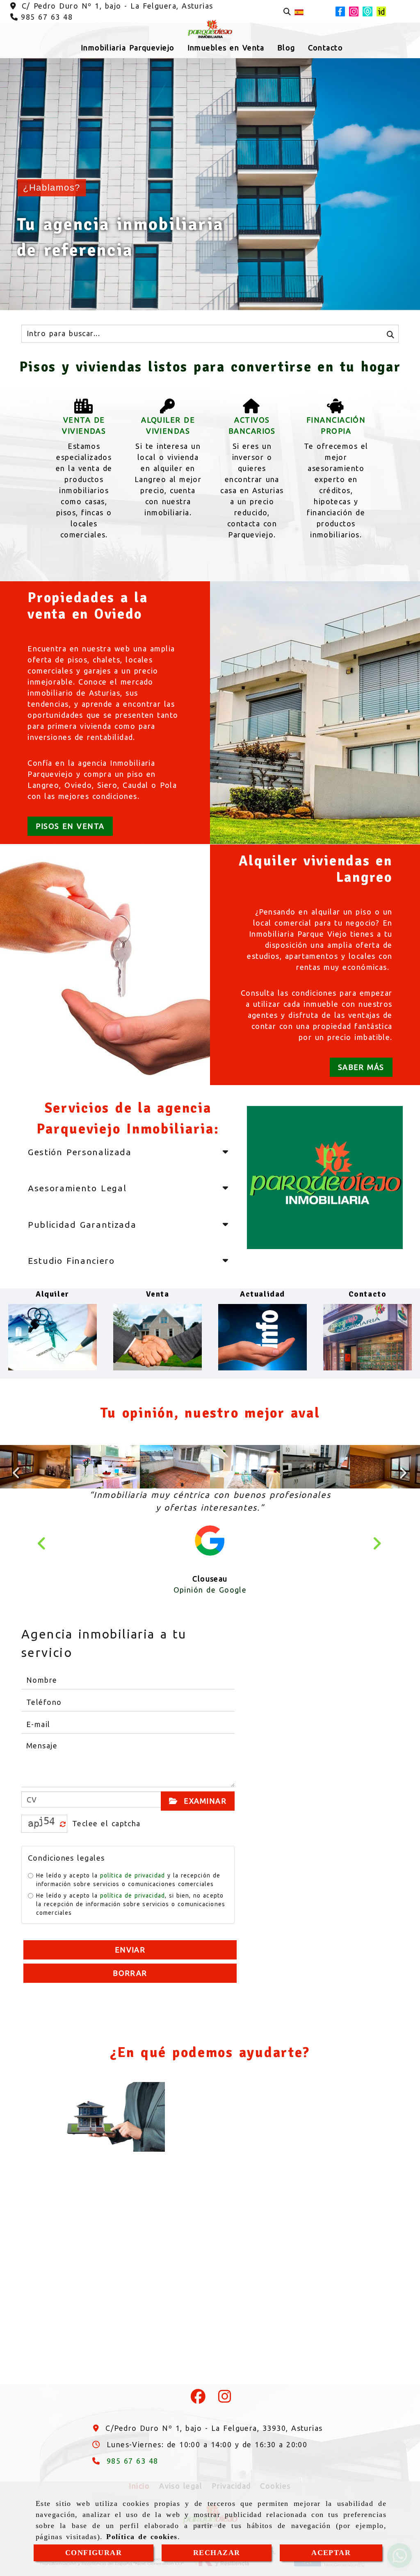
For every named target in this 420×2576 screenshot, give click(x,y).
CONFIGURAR (94, 2553)
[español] (299, 11)
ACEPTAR (331, 2553)
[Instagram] (225, 2424)
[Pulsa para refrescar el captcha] (63, 1850)
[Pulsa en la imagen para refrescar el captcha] (42, 1849)
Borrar (130, 1998)
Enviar (130, 1975)
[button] (43, 1558)
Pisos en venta (70, 826)
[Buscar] (287, 12)
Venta (158, 1294)
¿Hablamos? (52, 188)
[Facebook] (199, 2424)
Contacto (367, 1294)
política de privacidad (132, 1901)
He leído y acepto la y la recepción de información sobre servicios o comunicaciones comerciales (128, 1905)
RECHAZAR (217, 2553)
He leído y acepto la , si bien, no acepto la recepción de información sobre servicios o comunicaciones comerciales (131, 1930)
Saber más (361, 1067)
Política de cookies (142, 2537)
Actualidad (262, 1294)
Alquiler (52, 1294)
